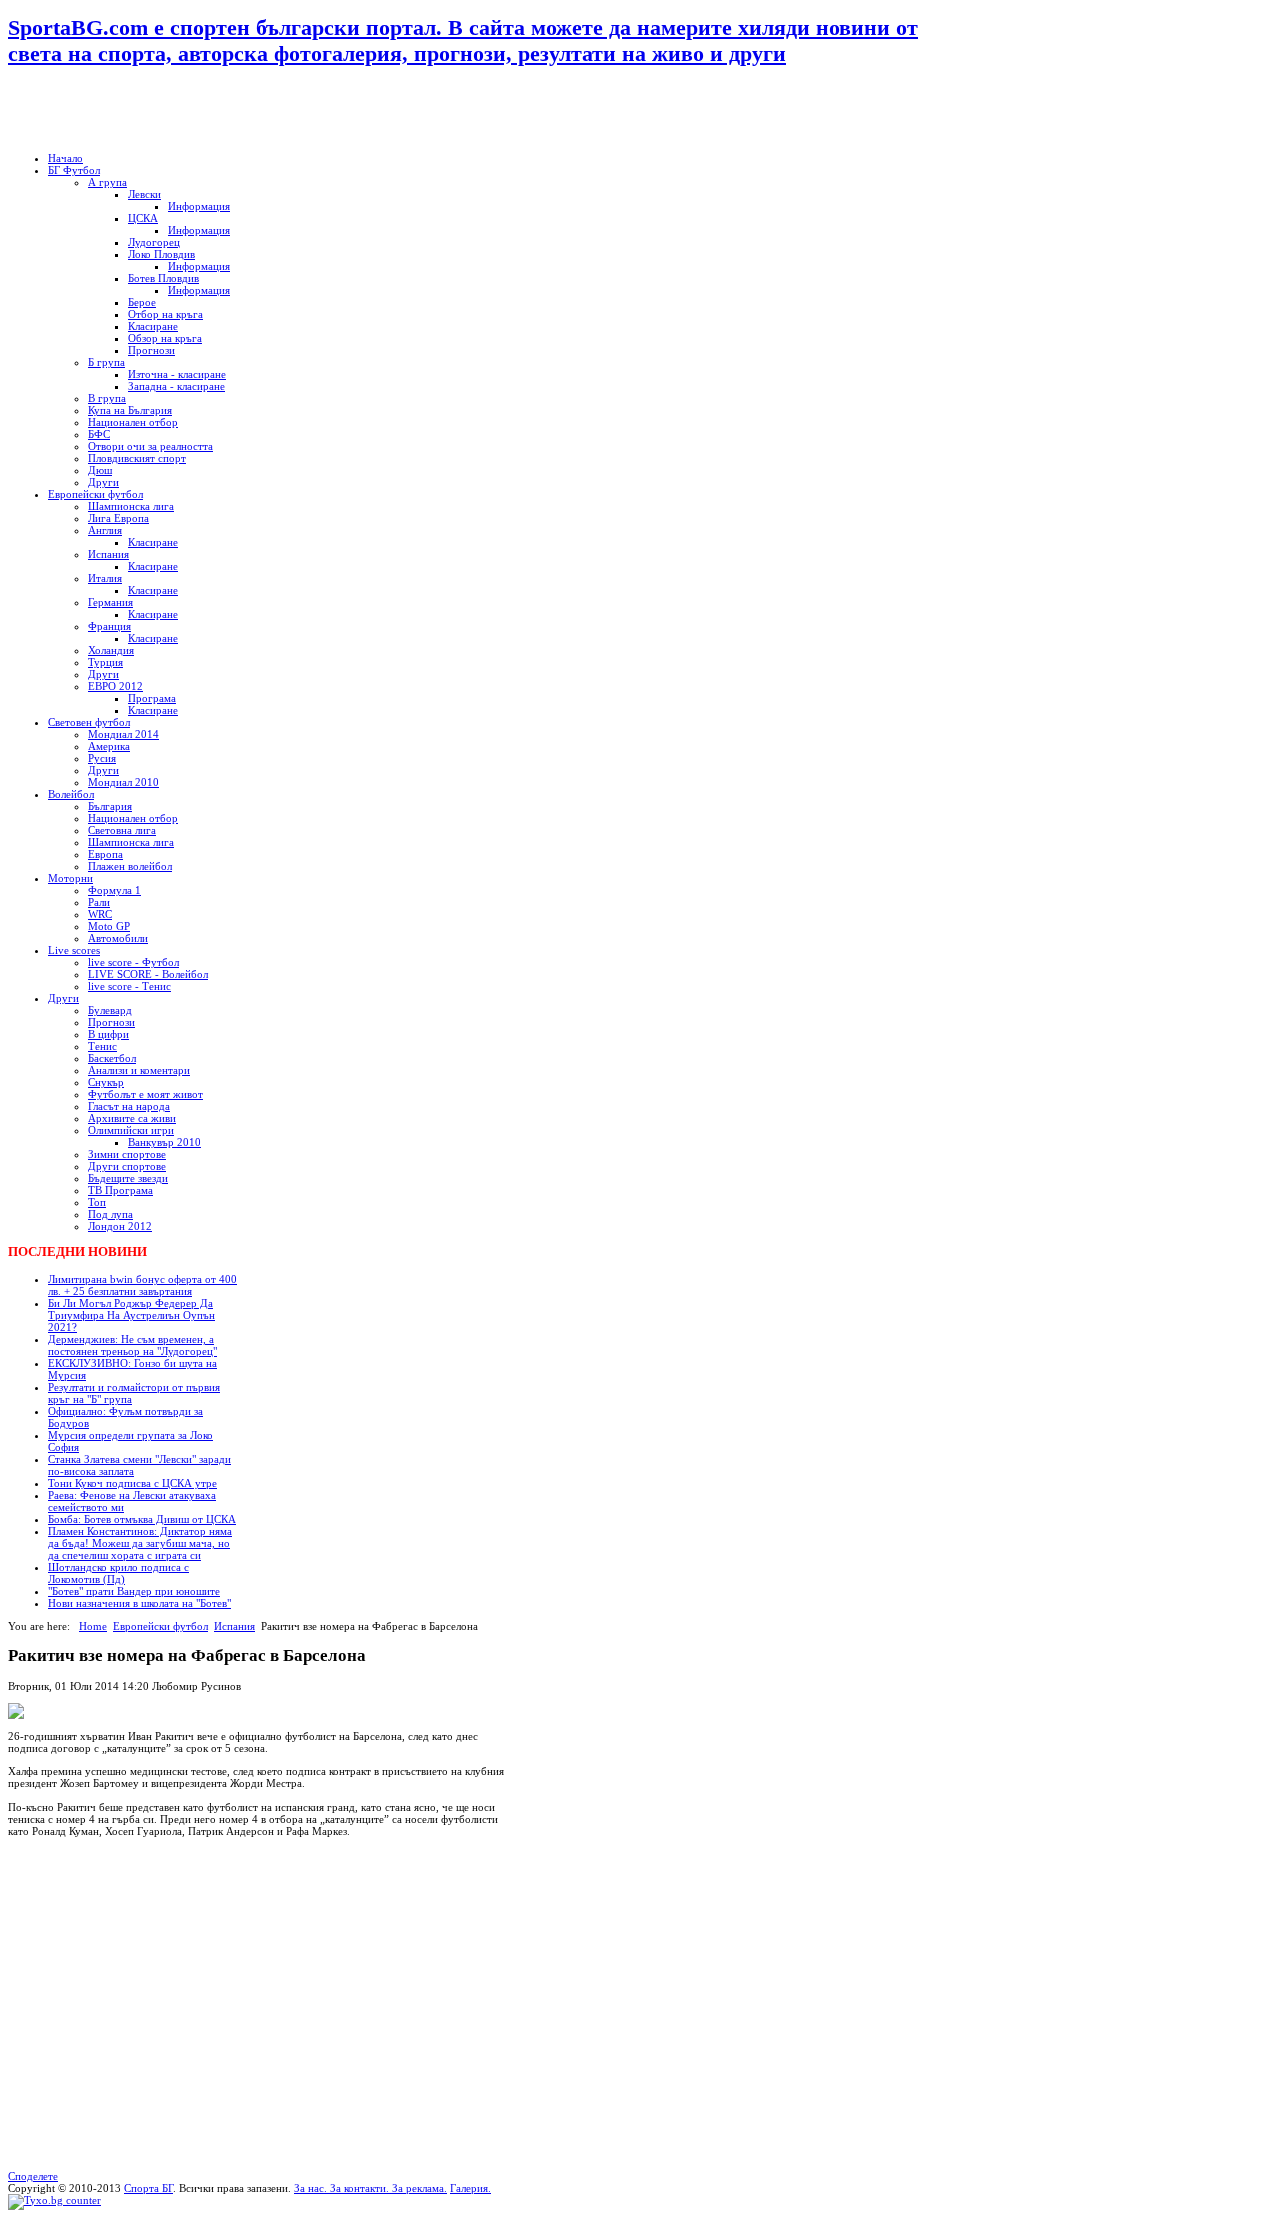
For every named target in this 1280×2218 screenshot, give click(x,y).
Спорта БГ (148, 2188)
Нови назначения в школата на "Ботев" (139, 1603)
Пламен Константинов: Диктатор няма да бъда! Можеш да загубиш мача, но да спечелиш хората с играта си (140, 1543)
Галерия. (470, 2188)
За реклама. (418, 2188)
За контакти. (359, 2188)
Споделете (33, 2176)
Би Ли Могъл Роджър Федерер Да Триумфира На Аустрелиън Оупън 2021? (131, 1315)
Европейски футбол (160, 1626)
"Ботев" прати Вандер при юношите (134, 1591)
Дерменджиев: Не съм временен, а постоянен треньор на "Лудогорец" (132, 1345)
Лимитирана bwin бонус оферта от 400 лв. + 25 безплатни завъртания (142, 1285)
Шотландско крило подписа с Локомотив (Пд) (118, 1573)
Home (93, 1626)
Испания (234, 1626)
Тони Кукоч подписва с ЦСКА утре (132, 1483)
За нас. (312, 2188)
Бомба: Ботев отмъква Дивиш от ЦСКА (142, 1519)
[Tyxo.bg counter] (54, 2200)
